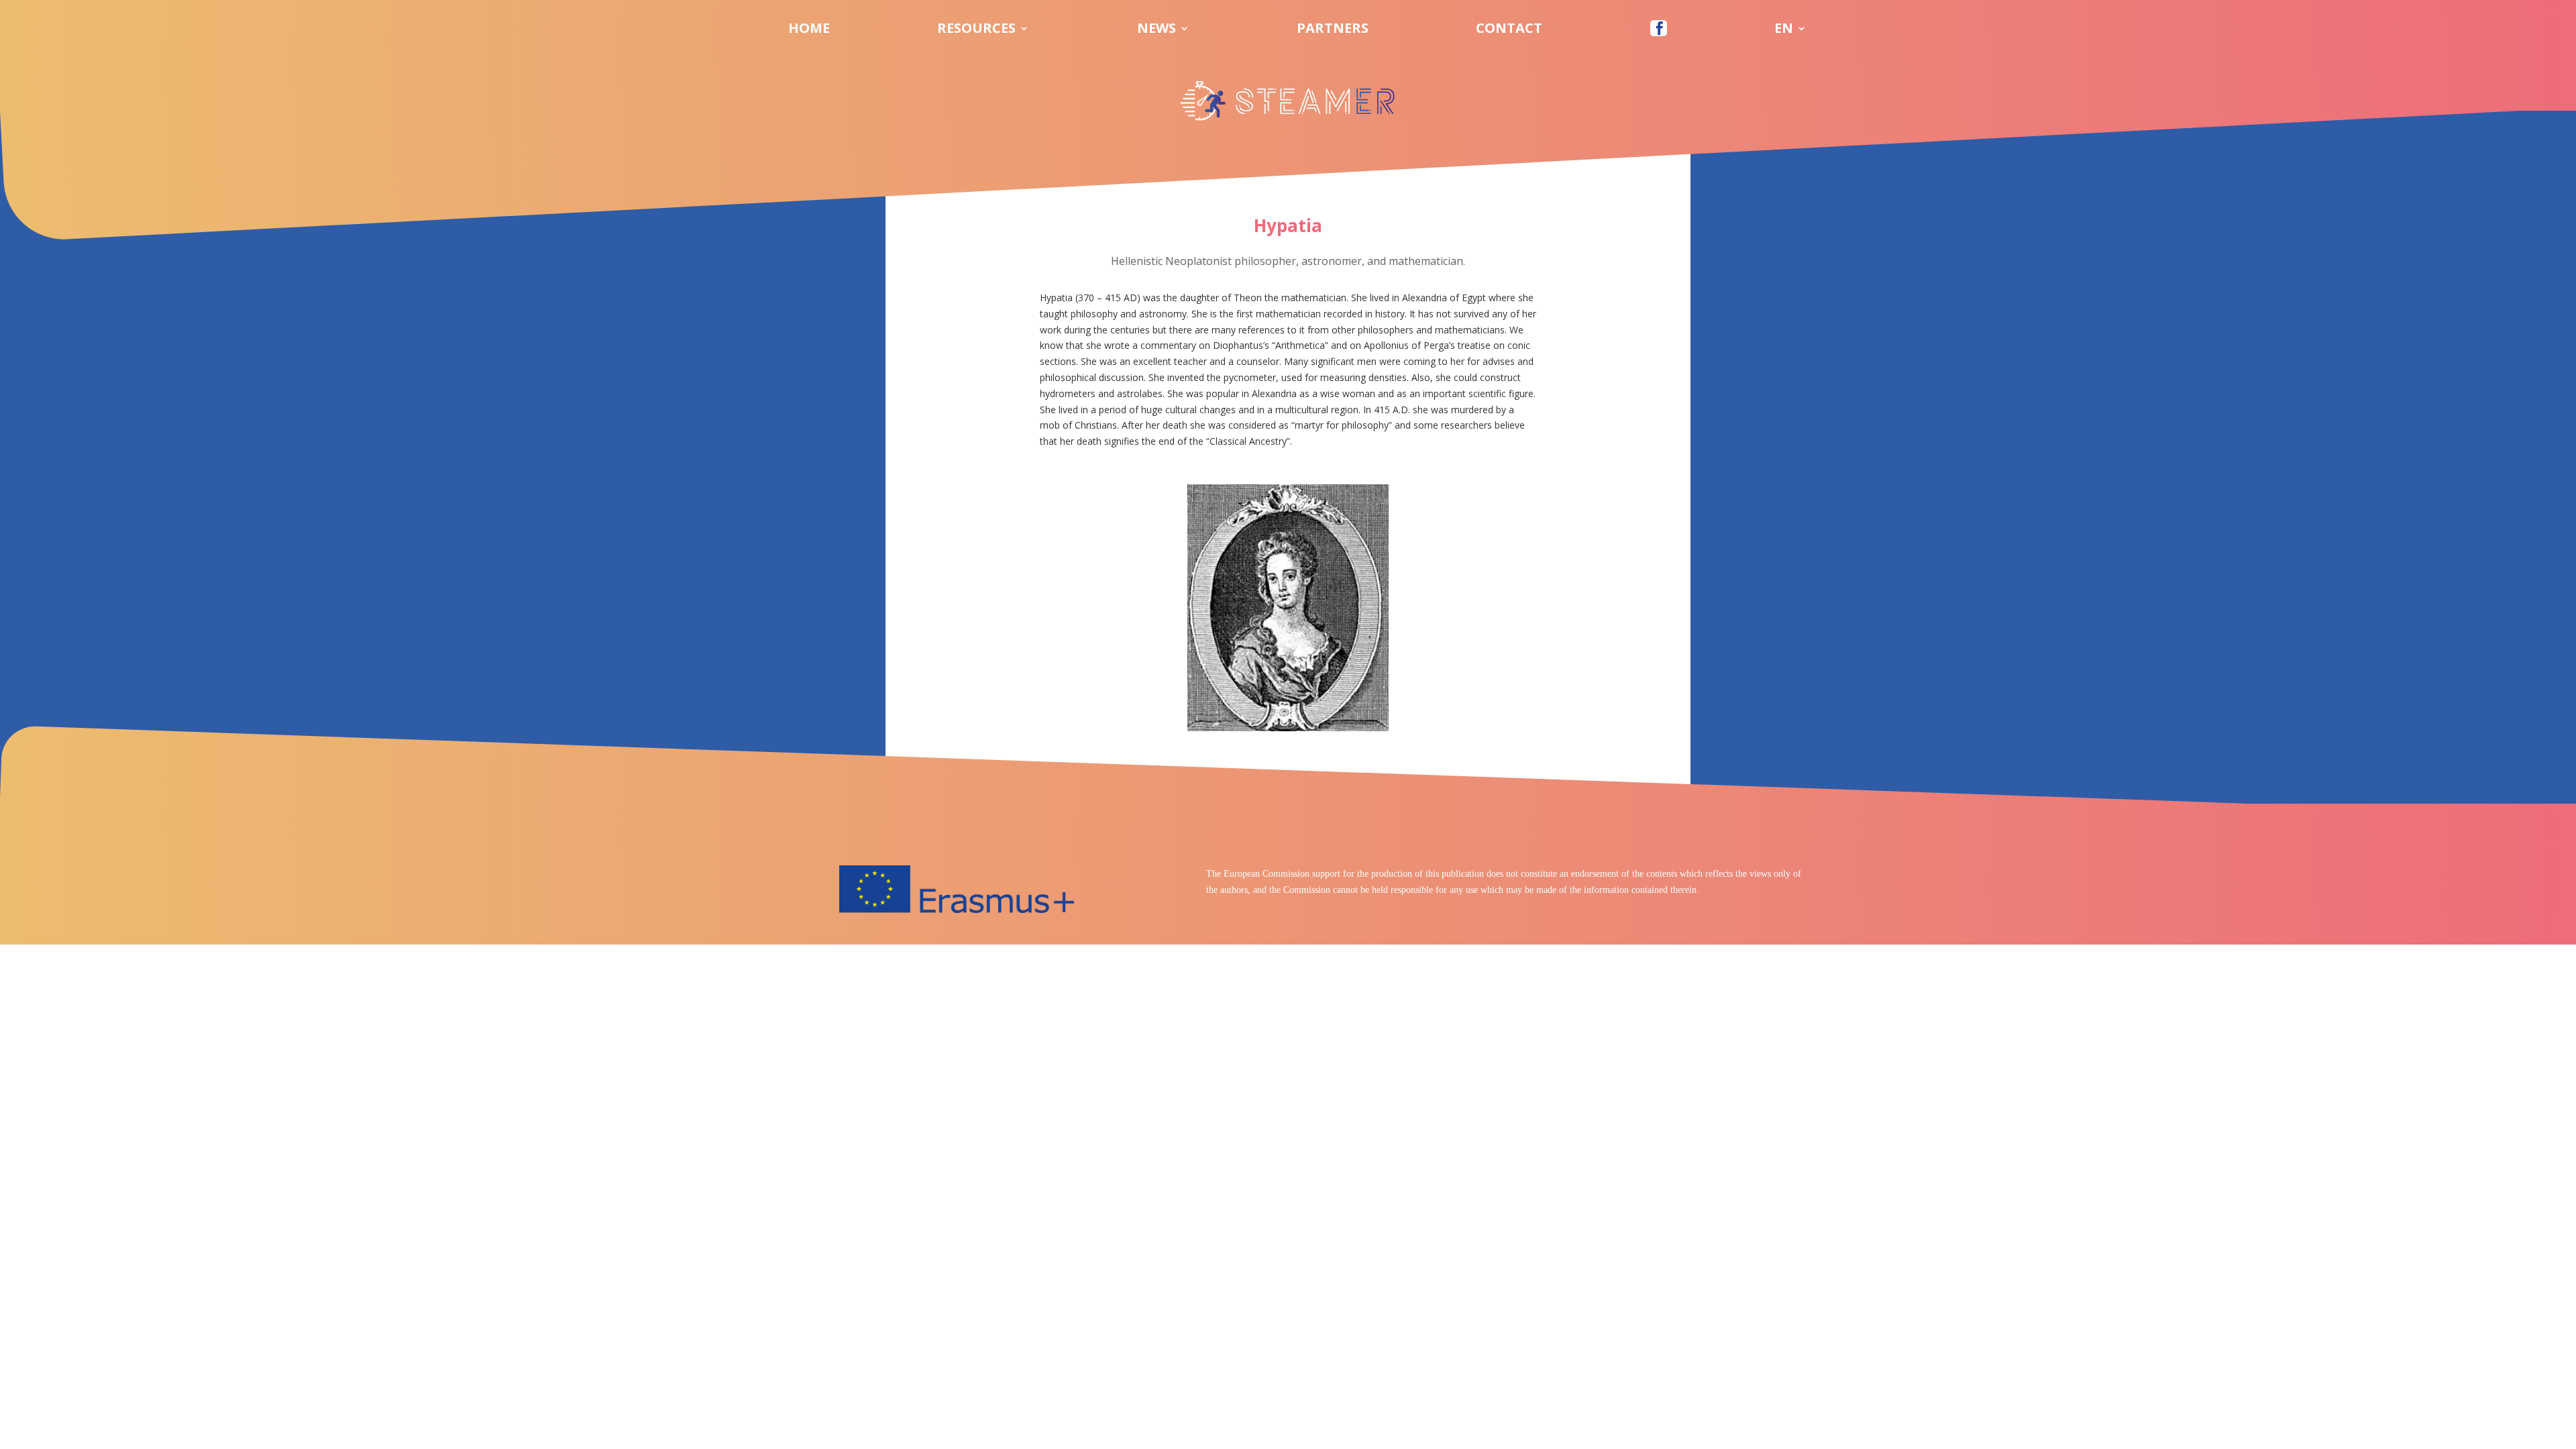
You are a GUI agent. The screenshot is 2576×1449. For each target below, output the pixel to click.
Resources (976, 30)
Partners (1333, 30)
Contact (1509, 30)
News (1157, 30)
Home (809, 30)
